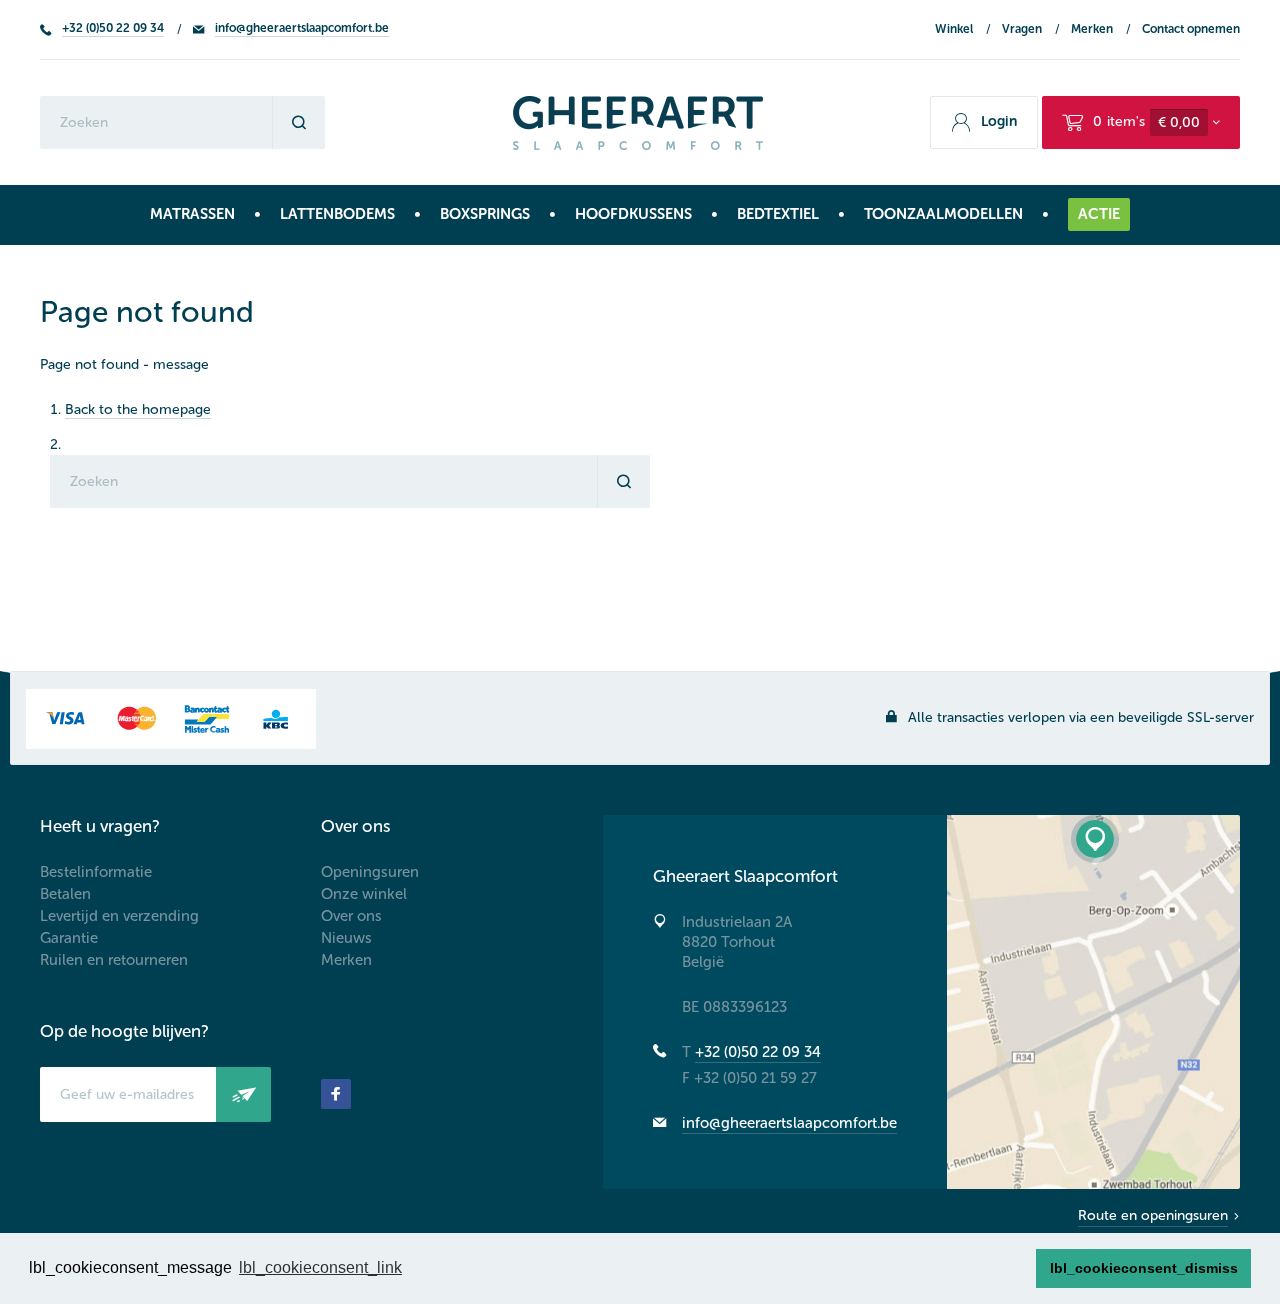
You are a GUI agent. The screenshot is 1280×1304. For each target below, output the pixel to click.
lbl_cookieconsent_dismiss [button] (1144, 1268)
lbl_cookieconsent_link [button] (320, 1267)
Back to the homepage (138, 409)
